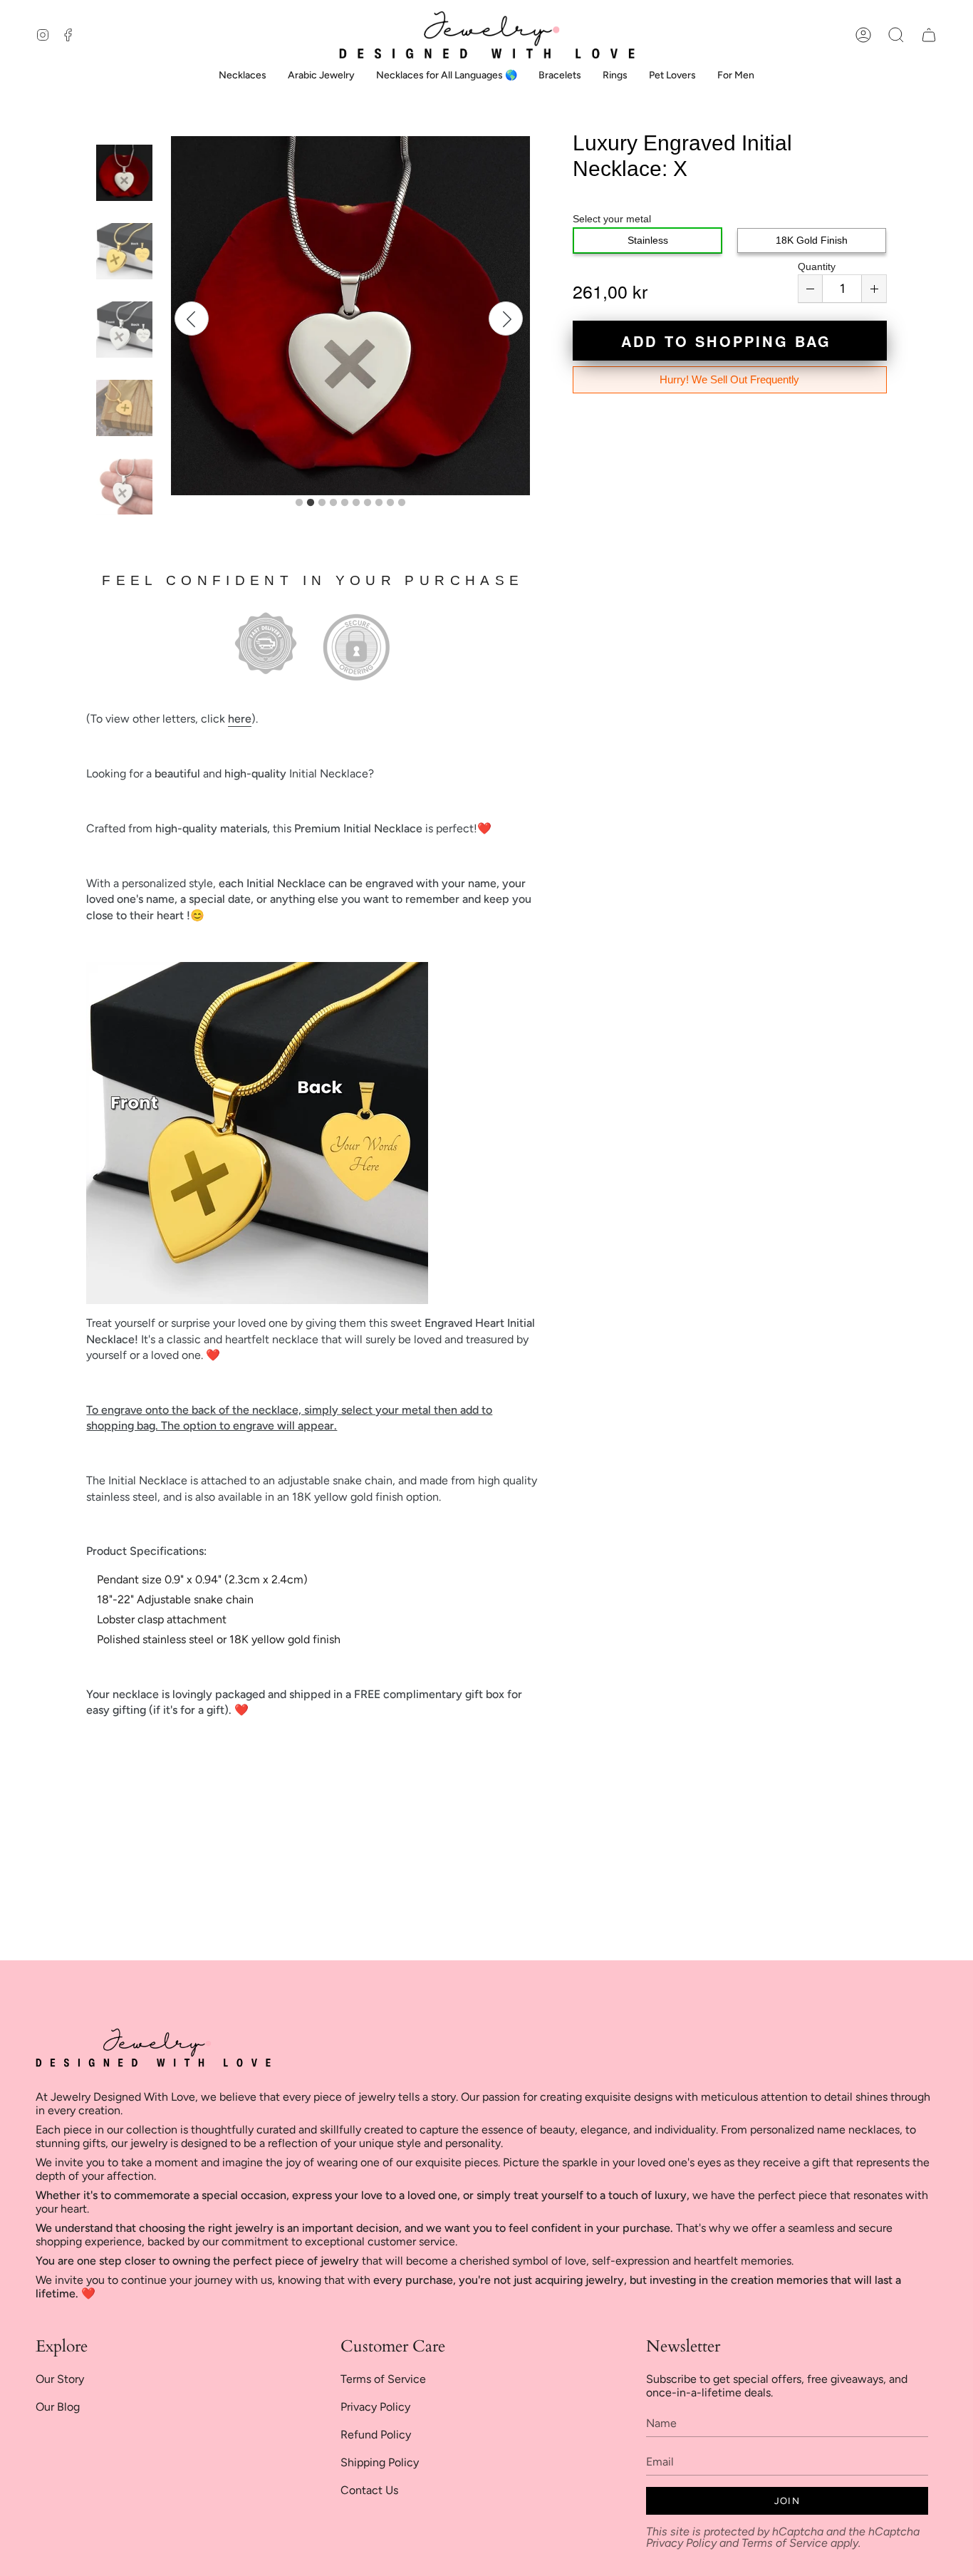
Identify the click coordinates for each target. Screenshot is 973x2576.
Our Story (60, 2379)
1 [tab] (299, 503)
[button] (896, 35)
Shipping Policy (380, 2462)
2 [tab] (311, 503)
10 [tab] (402, 503)
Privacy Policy (375, 2407)
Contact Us (369, 2490)
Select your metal (612, 219)
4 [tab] (333, 503)
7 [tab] (368, 503)
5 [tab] (345, 503)
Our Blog (58, 2407)
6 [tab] (356, 503)
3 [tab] (322, 503)
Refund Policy (376, 2435)
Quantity (817, 267)
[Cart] (929, 35)
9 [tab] (390, 503)
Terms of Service (383, 2379)
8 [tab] (379, 503)
